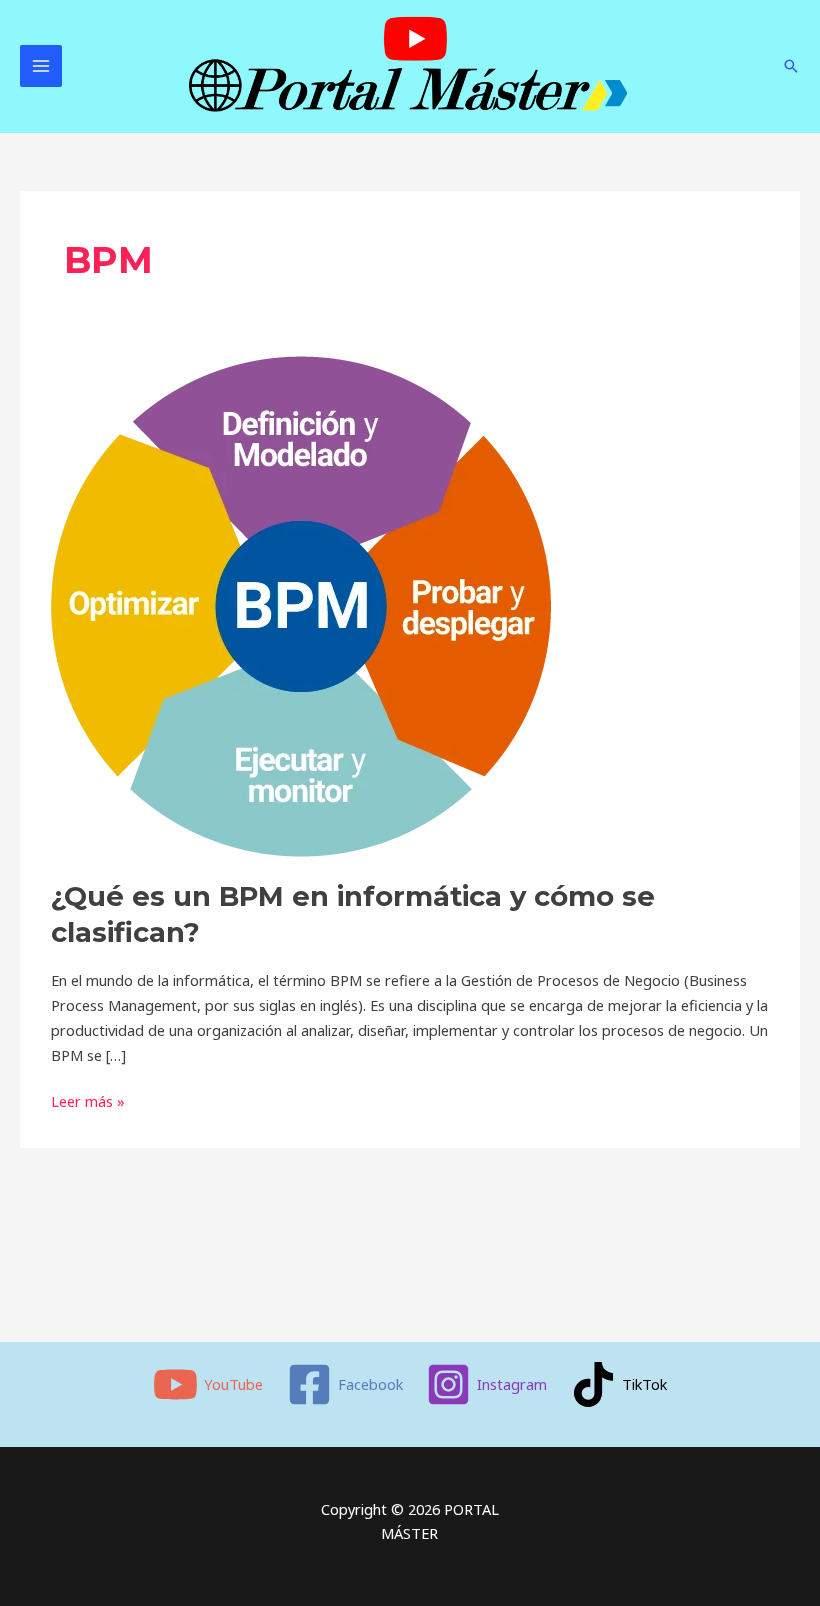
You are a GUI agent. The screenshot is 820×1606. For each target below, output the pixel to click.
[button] (791, 66)
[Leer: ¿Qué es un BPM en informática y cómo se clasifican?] (301, 605)
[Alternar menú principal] (41, 66)
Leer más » (88, 1100)
